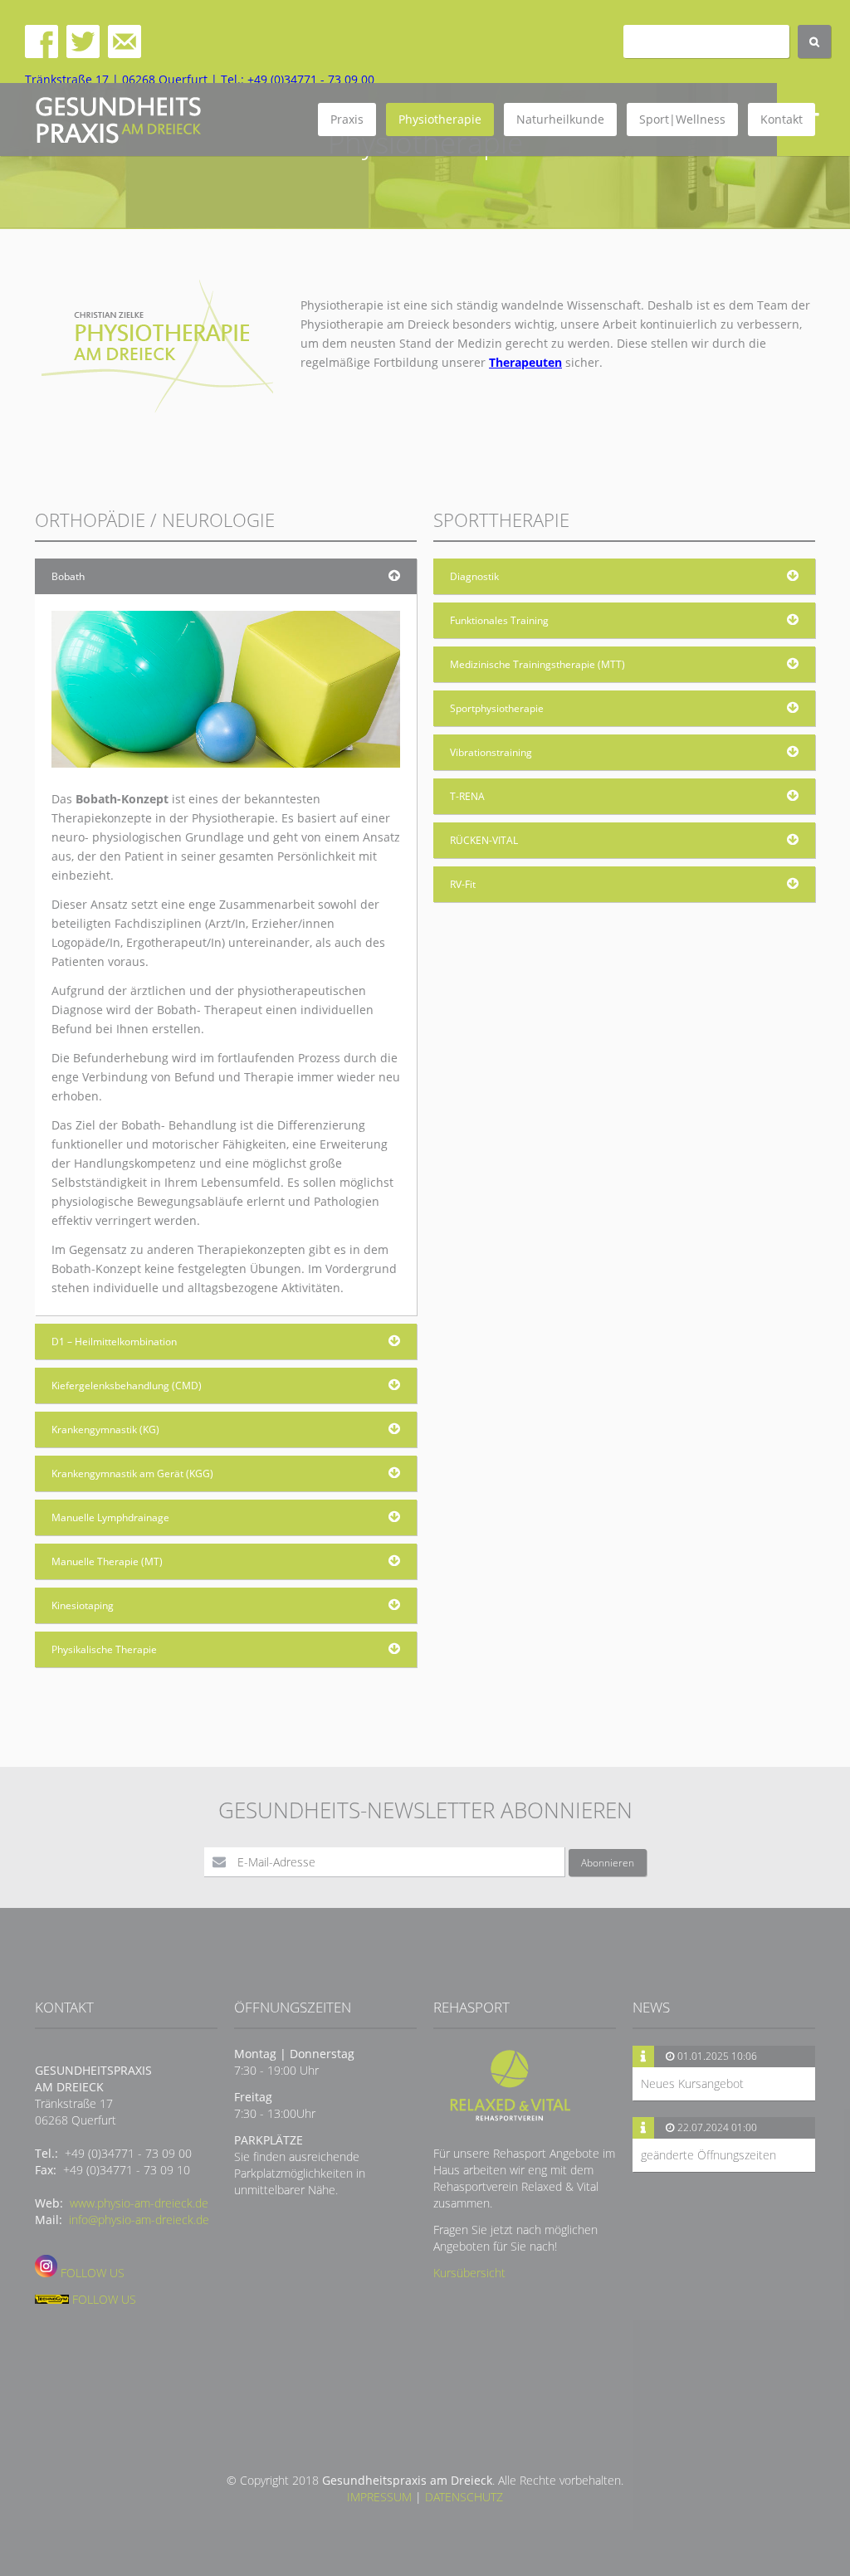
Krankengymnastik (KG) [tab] (105, 1429)
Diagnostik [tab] (474, 576)
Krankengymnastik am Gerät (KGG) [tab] (132, 1473)
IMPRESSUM (379, 2497)
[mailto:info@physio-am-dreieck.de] (125, 54)
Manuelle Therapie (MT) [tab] (107, 1561)
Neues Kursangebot (692, 2083)
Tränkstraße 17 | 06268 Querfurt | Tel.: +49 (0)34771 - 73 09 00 (200, 79)
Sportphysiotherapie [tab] (497, 708)
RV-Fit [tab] (463, 884)
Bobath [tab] (68, 576)
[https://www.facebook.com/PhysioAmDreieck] (42, 54)
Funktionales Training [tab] (499, 620)
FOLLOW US (91, 2273)
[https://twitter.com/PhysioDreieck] (83, 54)
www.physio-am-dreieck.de (139, 2203)
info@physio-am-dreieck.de (139, 2220)
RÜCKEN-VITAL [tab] (484, 840)
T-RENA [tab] (467, 796)
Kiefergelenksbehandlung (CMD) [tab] (127, 1386)
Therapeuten (525, 362)
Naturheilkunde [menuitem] (560, 119)
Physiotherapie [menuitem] (440, 119)
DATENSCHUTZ (464, 2497)
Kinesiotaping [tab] (83, 1605)
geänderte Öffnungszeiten (708, 2155)
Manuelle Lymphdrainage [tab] (110, 1517)
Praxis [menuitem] (347, 119)
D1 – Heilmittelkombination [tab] (114, 1342)
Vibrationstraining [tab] (491, 752)
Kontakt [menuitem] (782, 119)
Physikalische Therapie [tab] (104, 1649)
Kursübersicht (469, 2273)
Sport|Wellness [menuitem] (682, 119)
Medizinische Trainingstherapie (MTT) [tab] (537, 664)
